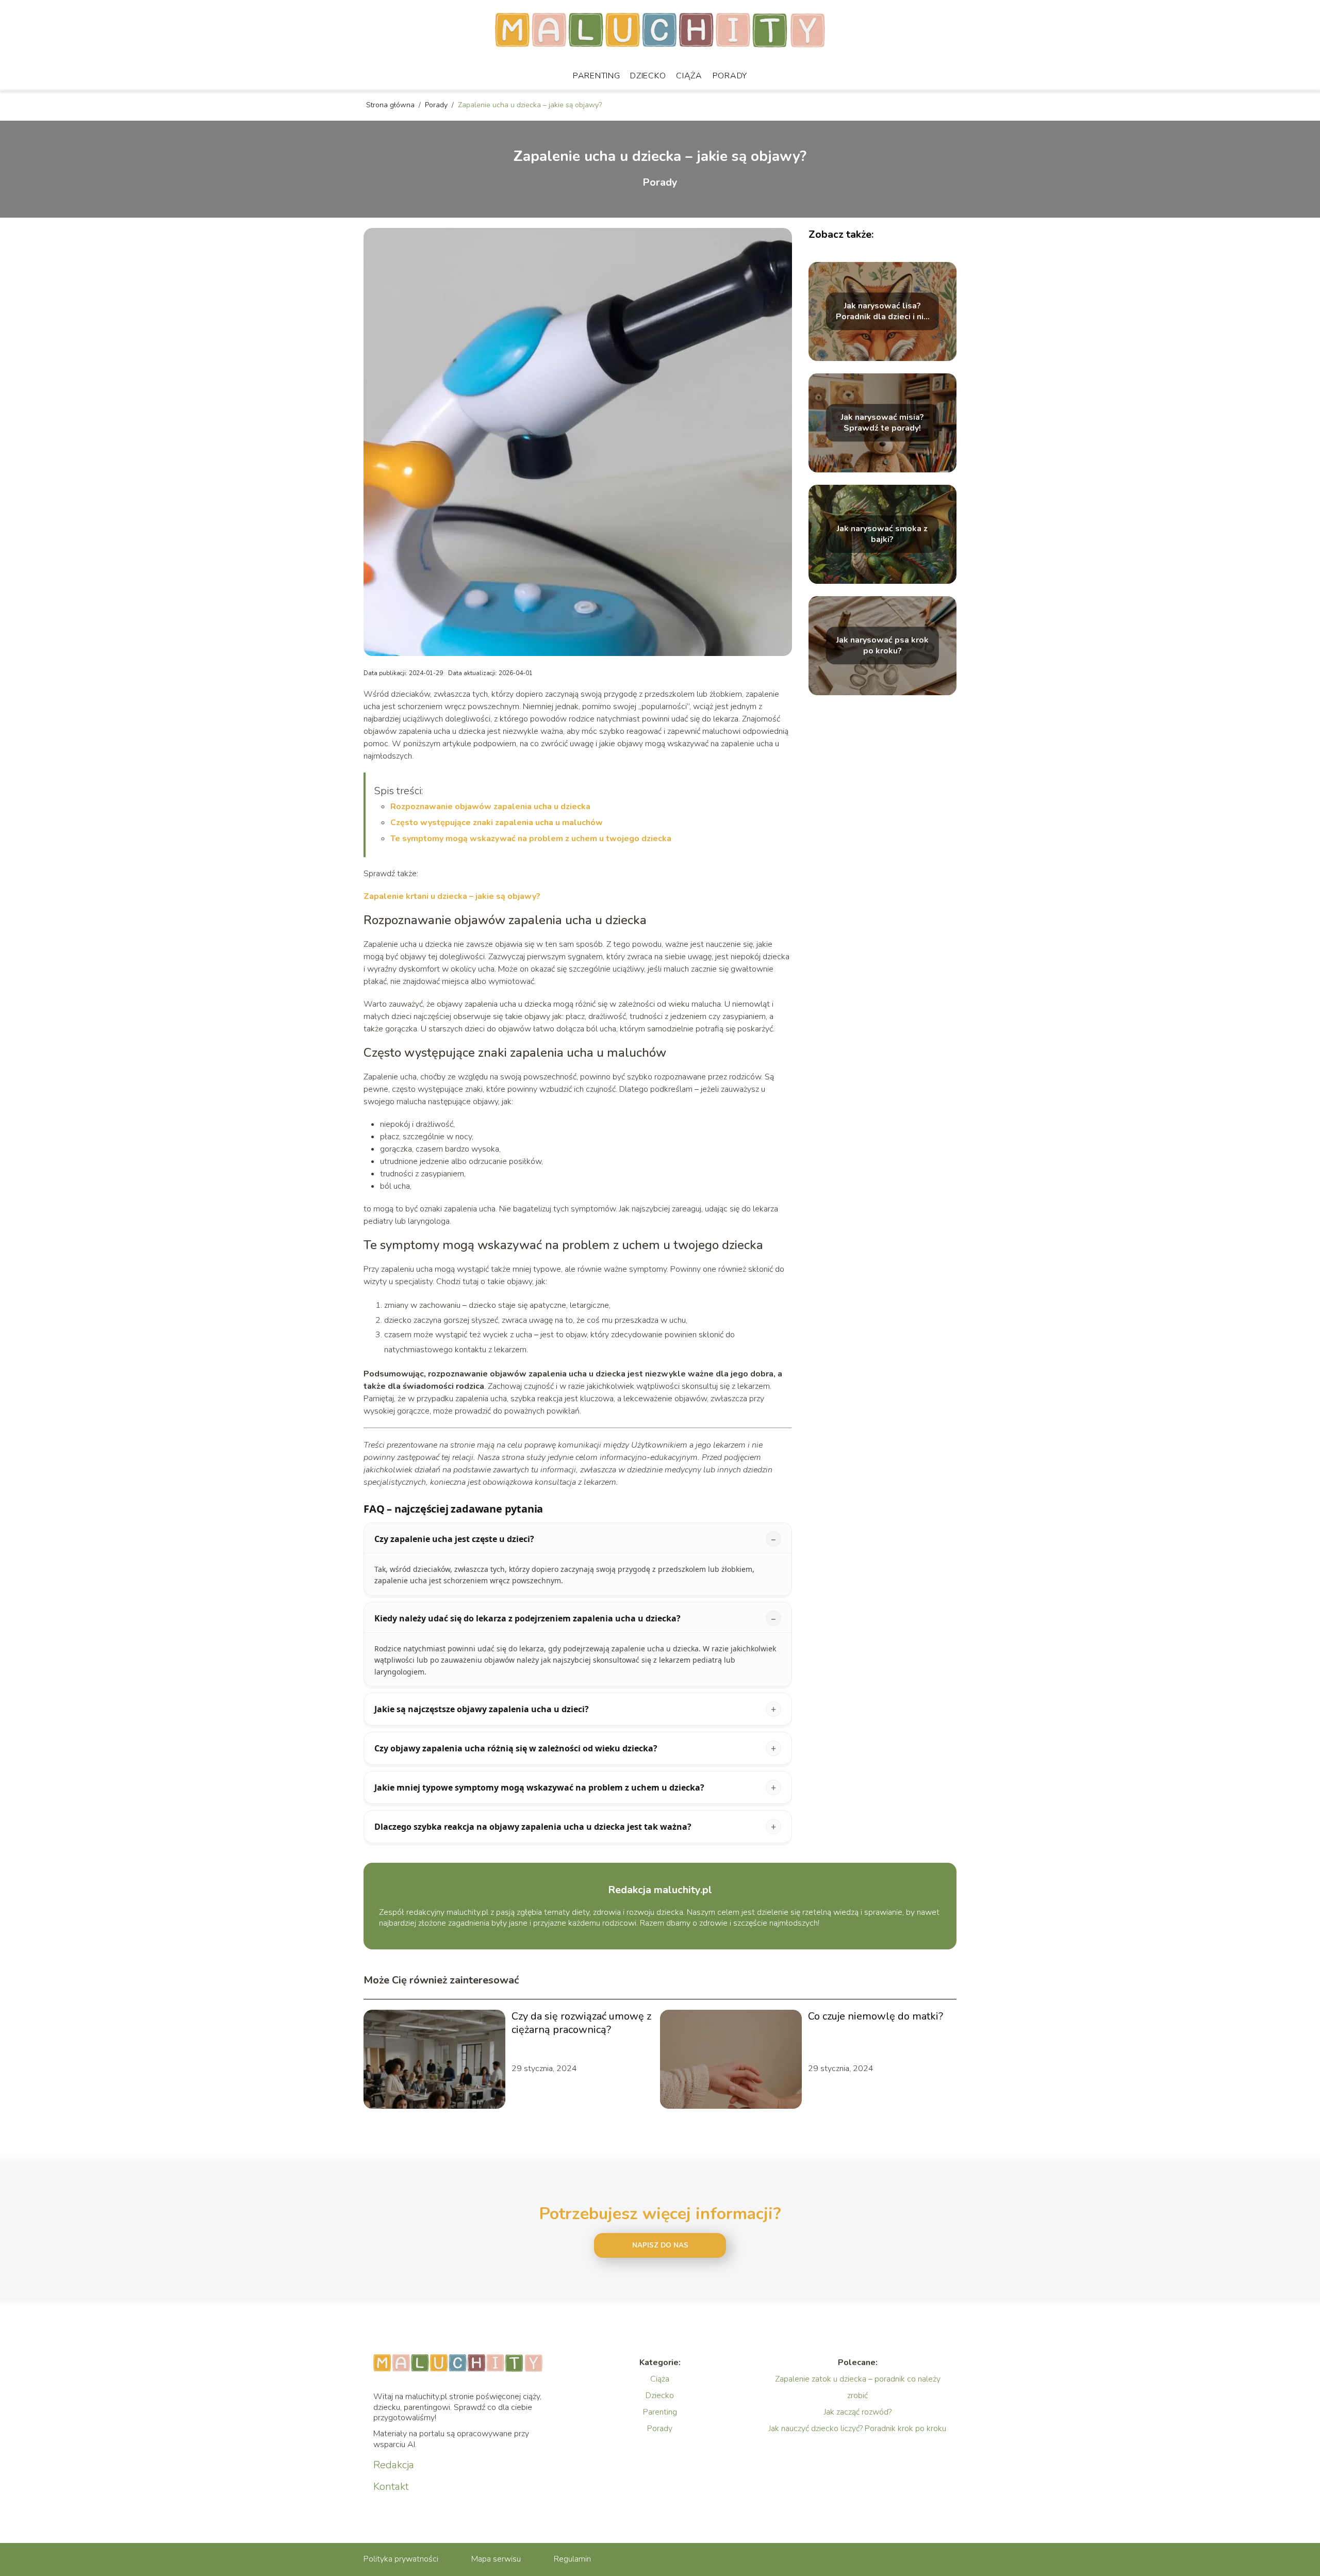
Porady (730, 76)
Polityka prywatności (401, 2559)
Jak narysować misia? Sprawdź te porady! (882, 423)
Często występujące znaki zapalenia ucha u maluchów (497, 823)
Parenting (596, 76)
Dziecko (648, 76)
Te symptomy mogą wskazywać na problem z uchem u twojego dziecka (531, 839)
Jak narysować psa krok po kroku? (882, 646)
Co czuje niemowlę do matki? (876, 2016)
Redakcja (394, 2465)
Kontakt (391, 2487)
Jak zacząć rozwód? (858, 2412)
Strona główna (391, 105)
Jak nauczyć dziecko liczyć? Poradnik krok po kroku (857, 2429)
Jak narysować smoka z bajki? (882, 534)
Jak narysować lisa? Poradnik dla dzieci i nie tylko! (882, 311)
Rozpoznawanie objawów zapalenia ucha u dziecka (490, 807)
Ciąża (689, 76)
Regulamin (572, 2559)
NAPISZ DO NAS (660, 2245)
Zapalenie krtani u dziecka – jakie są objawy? (452, 896)
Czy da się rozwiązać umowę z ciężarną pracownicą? (581, 2023)
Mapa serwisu (496, 2559)
